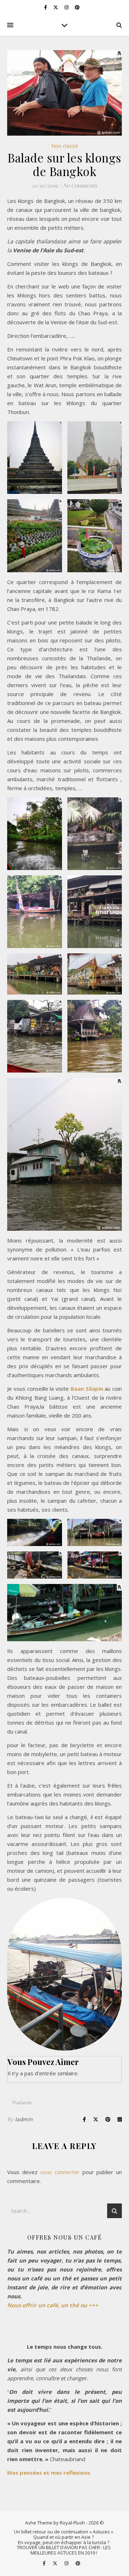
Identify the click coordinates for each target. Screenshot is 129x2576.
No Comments (80, 185)
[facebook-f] (46, 7)
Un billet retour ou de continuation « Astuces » (64, 2532)
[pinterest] (77, 7)
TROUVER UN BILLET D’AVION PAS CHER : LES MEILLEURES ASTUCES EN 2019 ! (64, 2550)
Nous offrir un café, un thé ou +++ (53, 2305)
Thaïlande (22, 2103)
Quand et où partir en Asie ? (64, 2537)
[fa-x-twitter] (56, 7)
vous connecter (60, 2172)
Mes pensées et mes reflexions (49, 2473)
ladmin (24, 2119)
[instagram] (67, 7)
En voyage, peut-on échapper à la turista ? (64, 2542)
